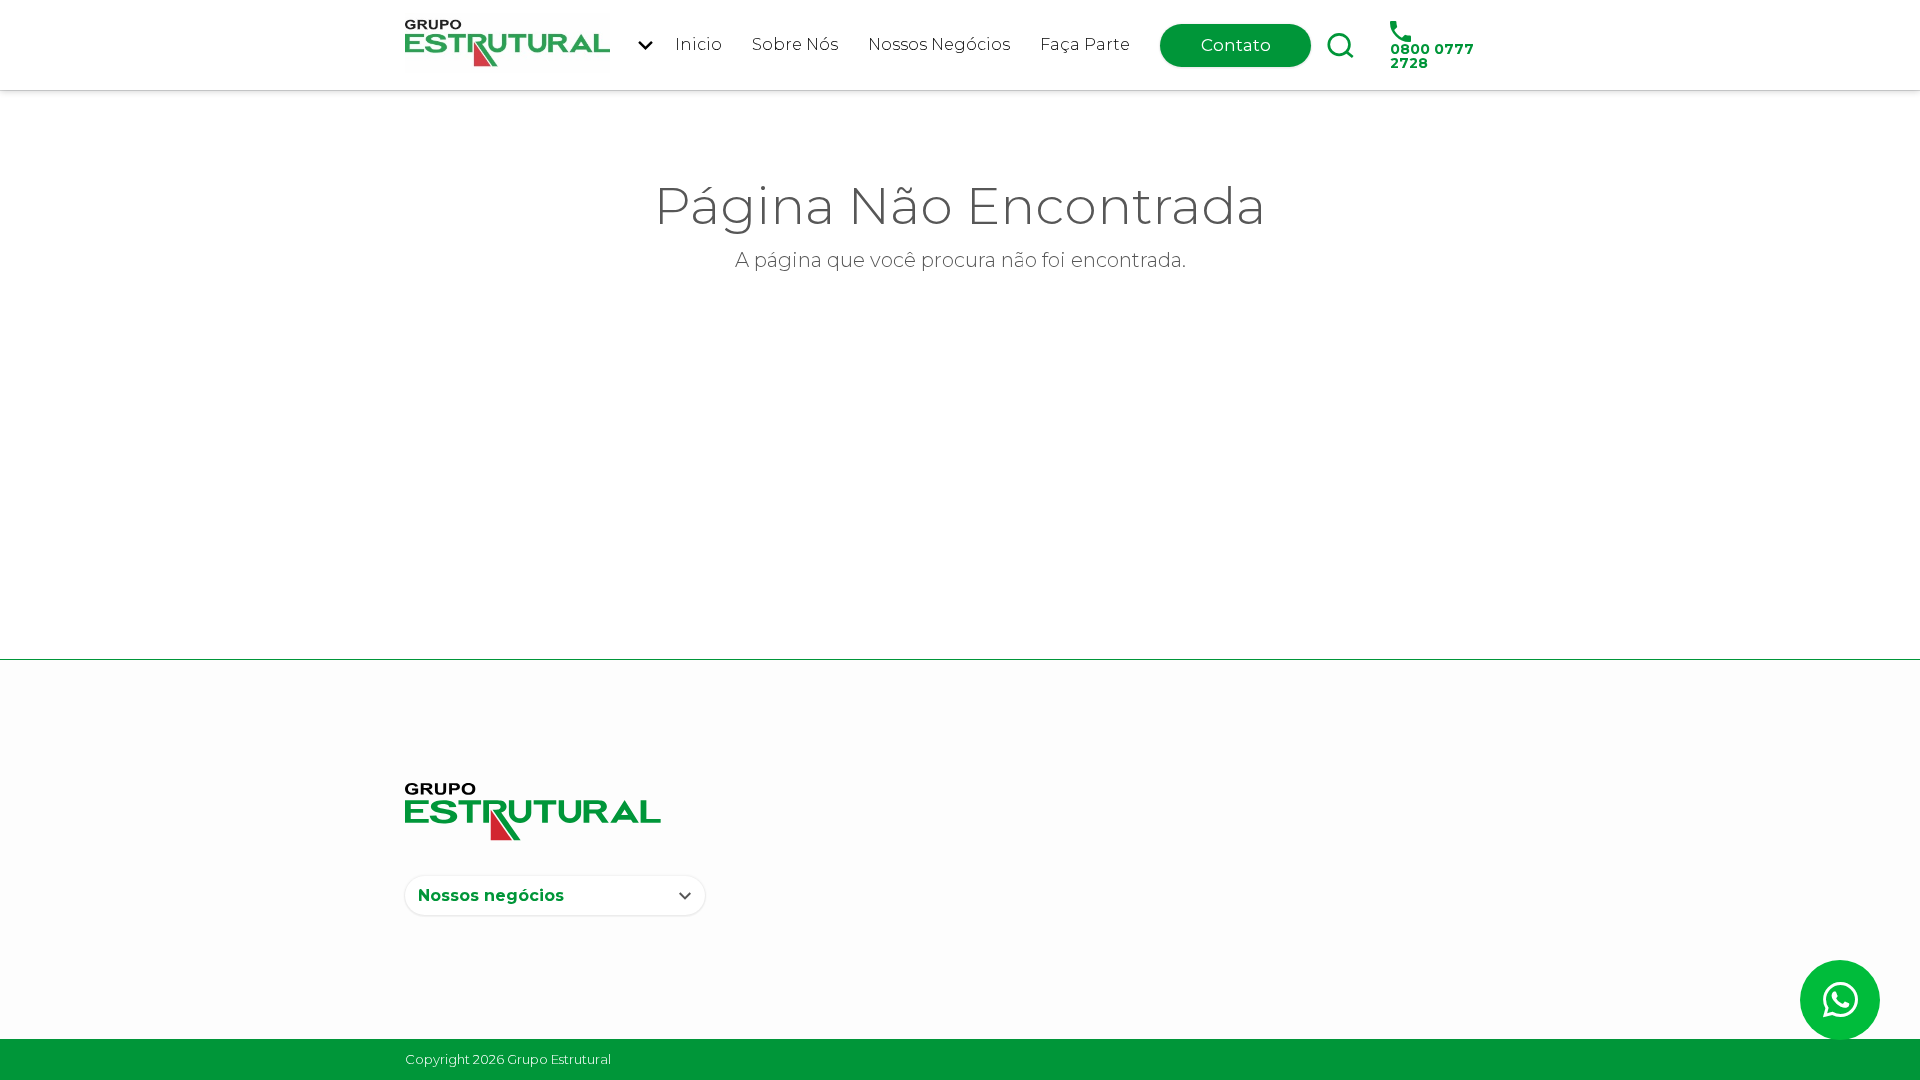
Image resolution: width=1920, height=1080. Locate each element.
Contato (1236, 45)
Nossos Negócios (939, 44)
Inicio (698, 44)
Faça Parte (1085, 44)
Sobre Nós (795, 44)
